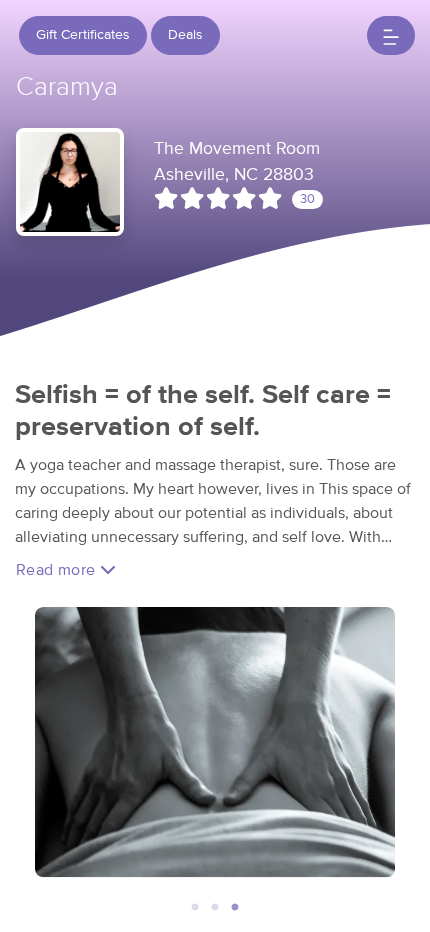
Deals (185, 35)
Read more (58, 570)
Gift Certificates (83, 35)
